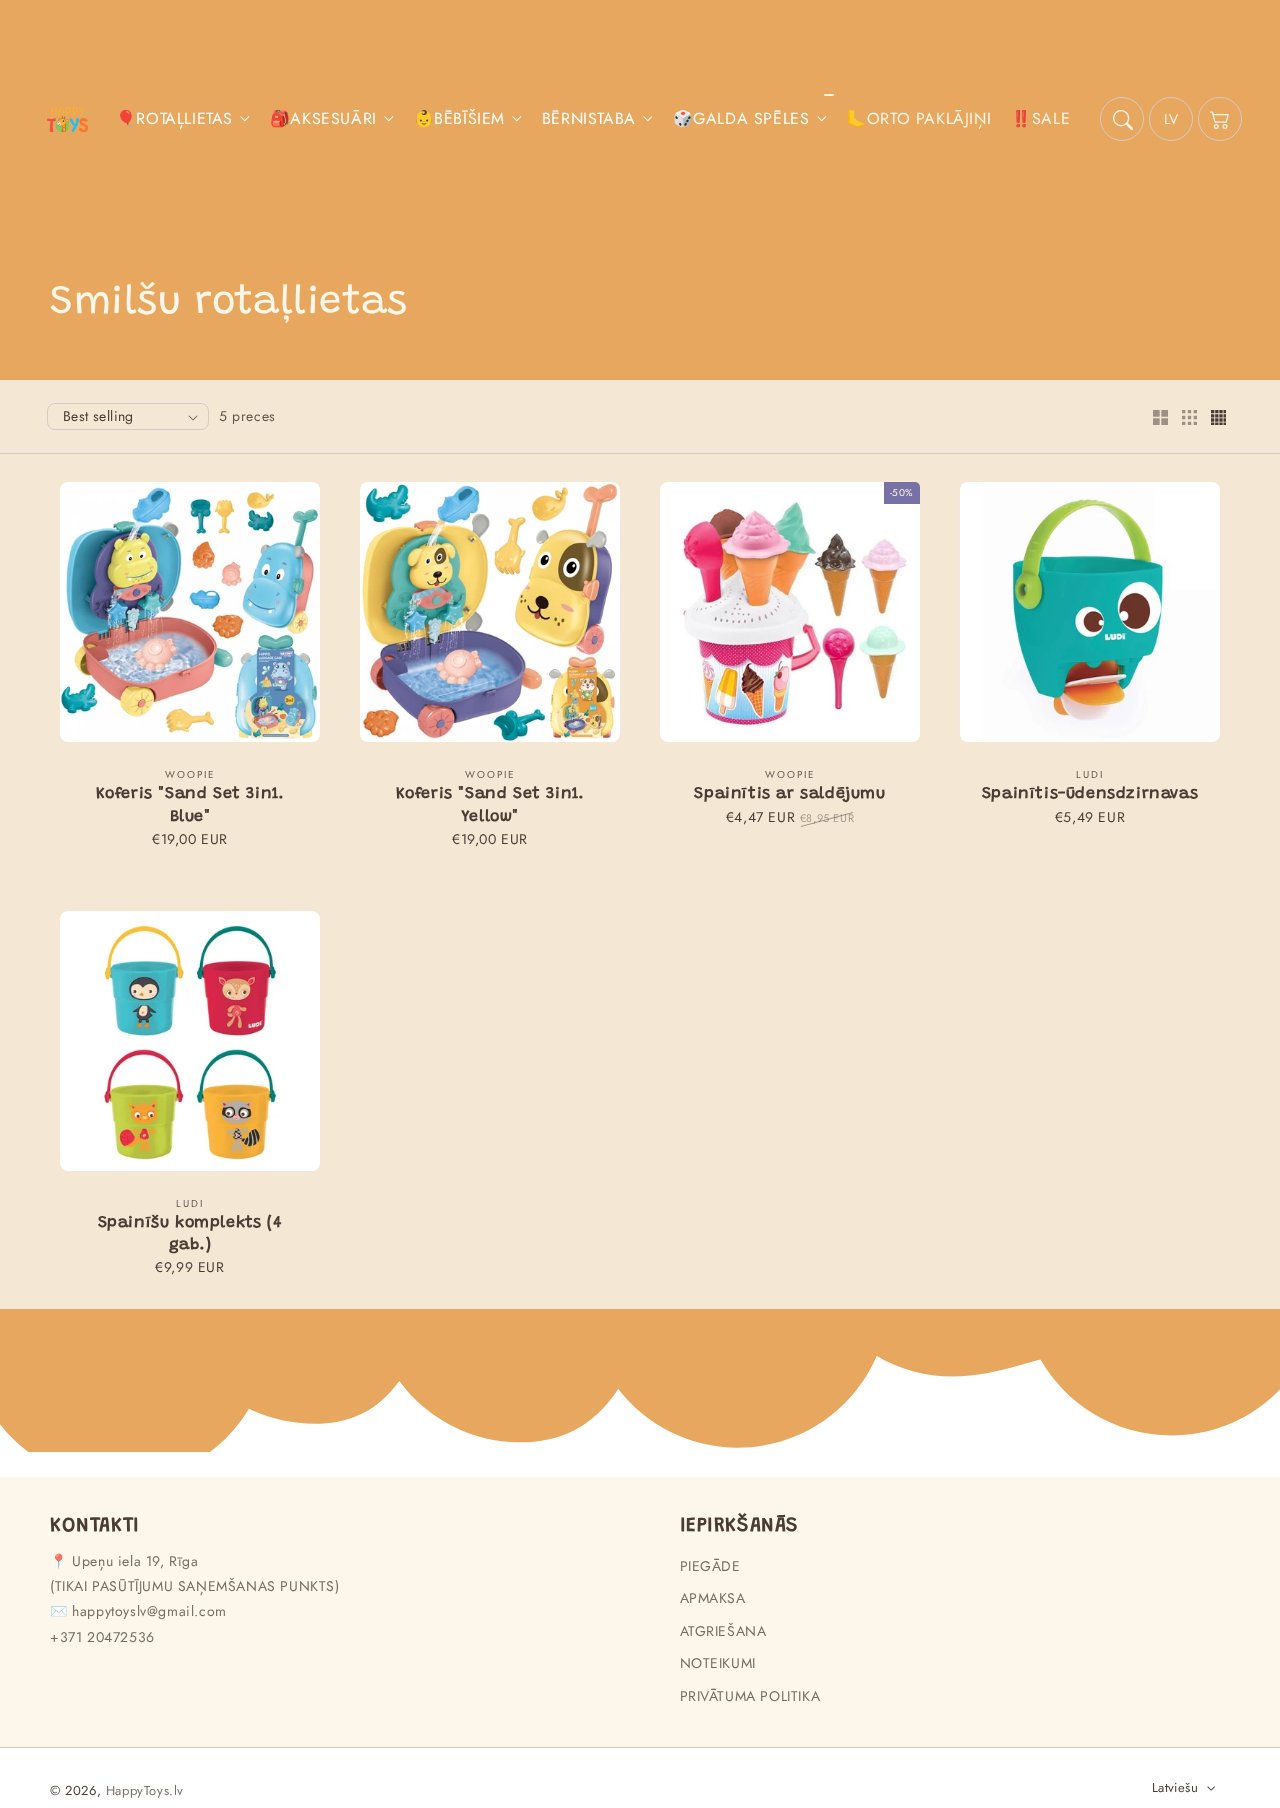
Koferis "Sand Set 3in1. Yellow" (490, 805)
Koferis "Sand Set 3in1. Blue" (190, 805)
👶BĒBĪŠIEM (459, 119)
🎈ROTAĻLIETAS (174, 119)
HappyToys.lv (145, 1790)
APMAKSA (713, 1598)
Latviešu (1175, 1787)
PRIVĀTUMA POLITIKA (750, 1696)
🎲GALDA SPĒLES (741, 119)
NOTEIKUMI (718, 1663)
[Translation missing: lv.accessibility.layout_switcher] (1160, 419)
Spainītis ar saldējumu (789, 794)
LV (1171, 119)
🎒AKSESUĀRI (323, 119)
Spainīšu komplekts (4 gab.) (190, 1234)
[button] (1122, 119)
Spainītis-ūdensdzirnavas (1090, 794)
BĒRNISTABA (589, 119)
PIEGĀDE (710, 1566)
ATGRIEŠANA (723, 1631)
